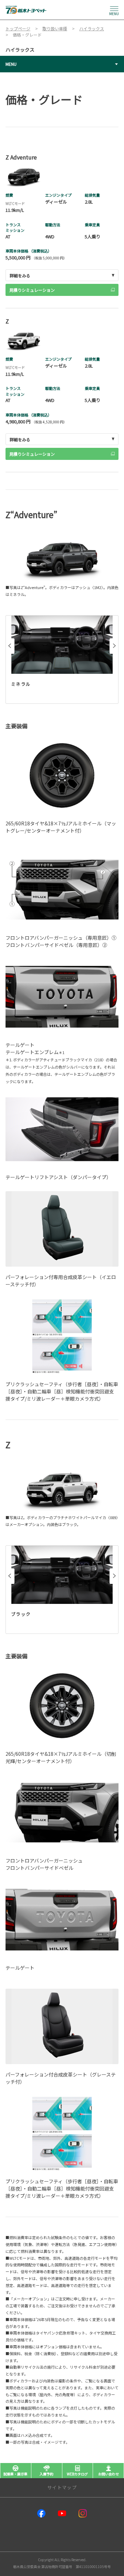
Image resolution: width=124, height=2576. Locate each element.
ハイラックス (20, 50)
